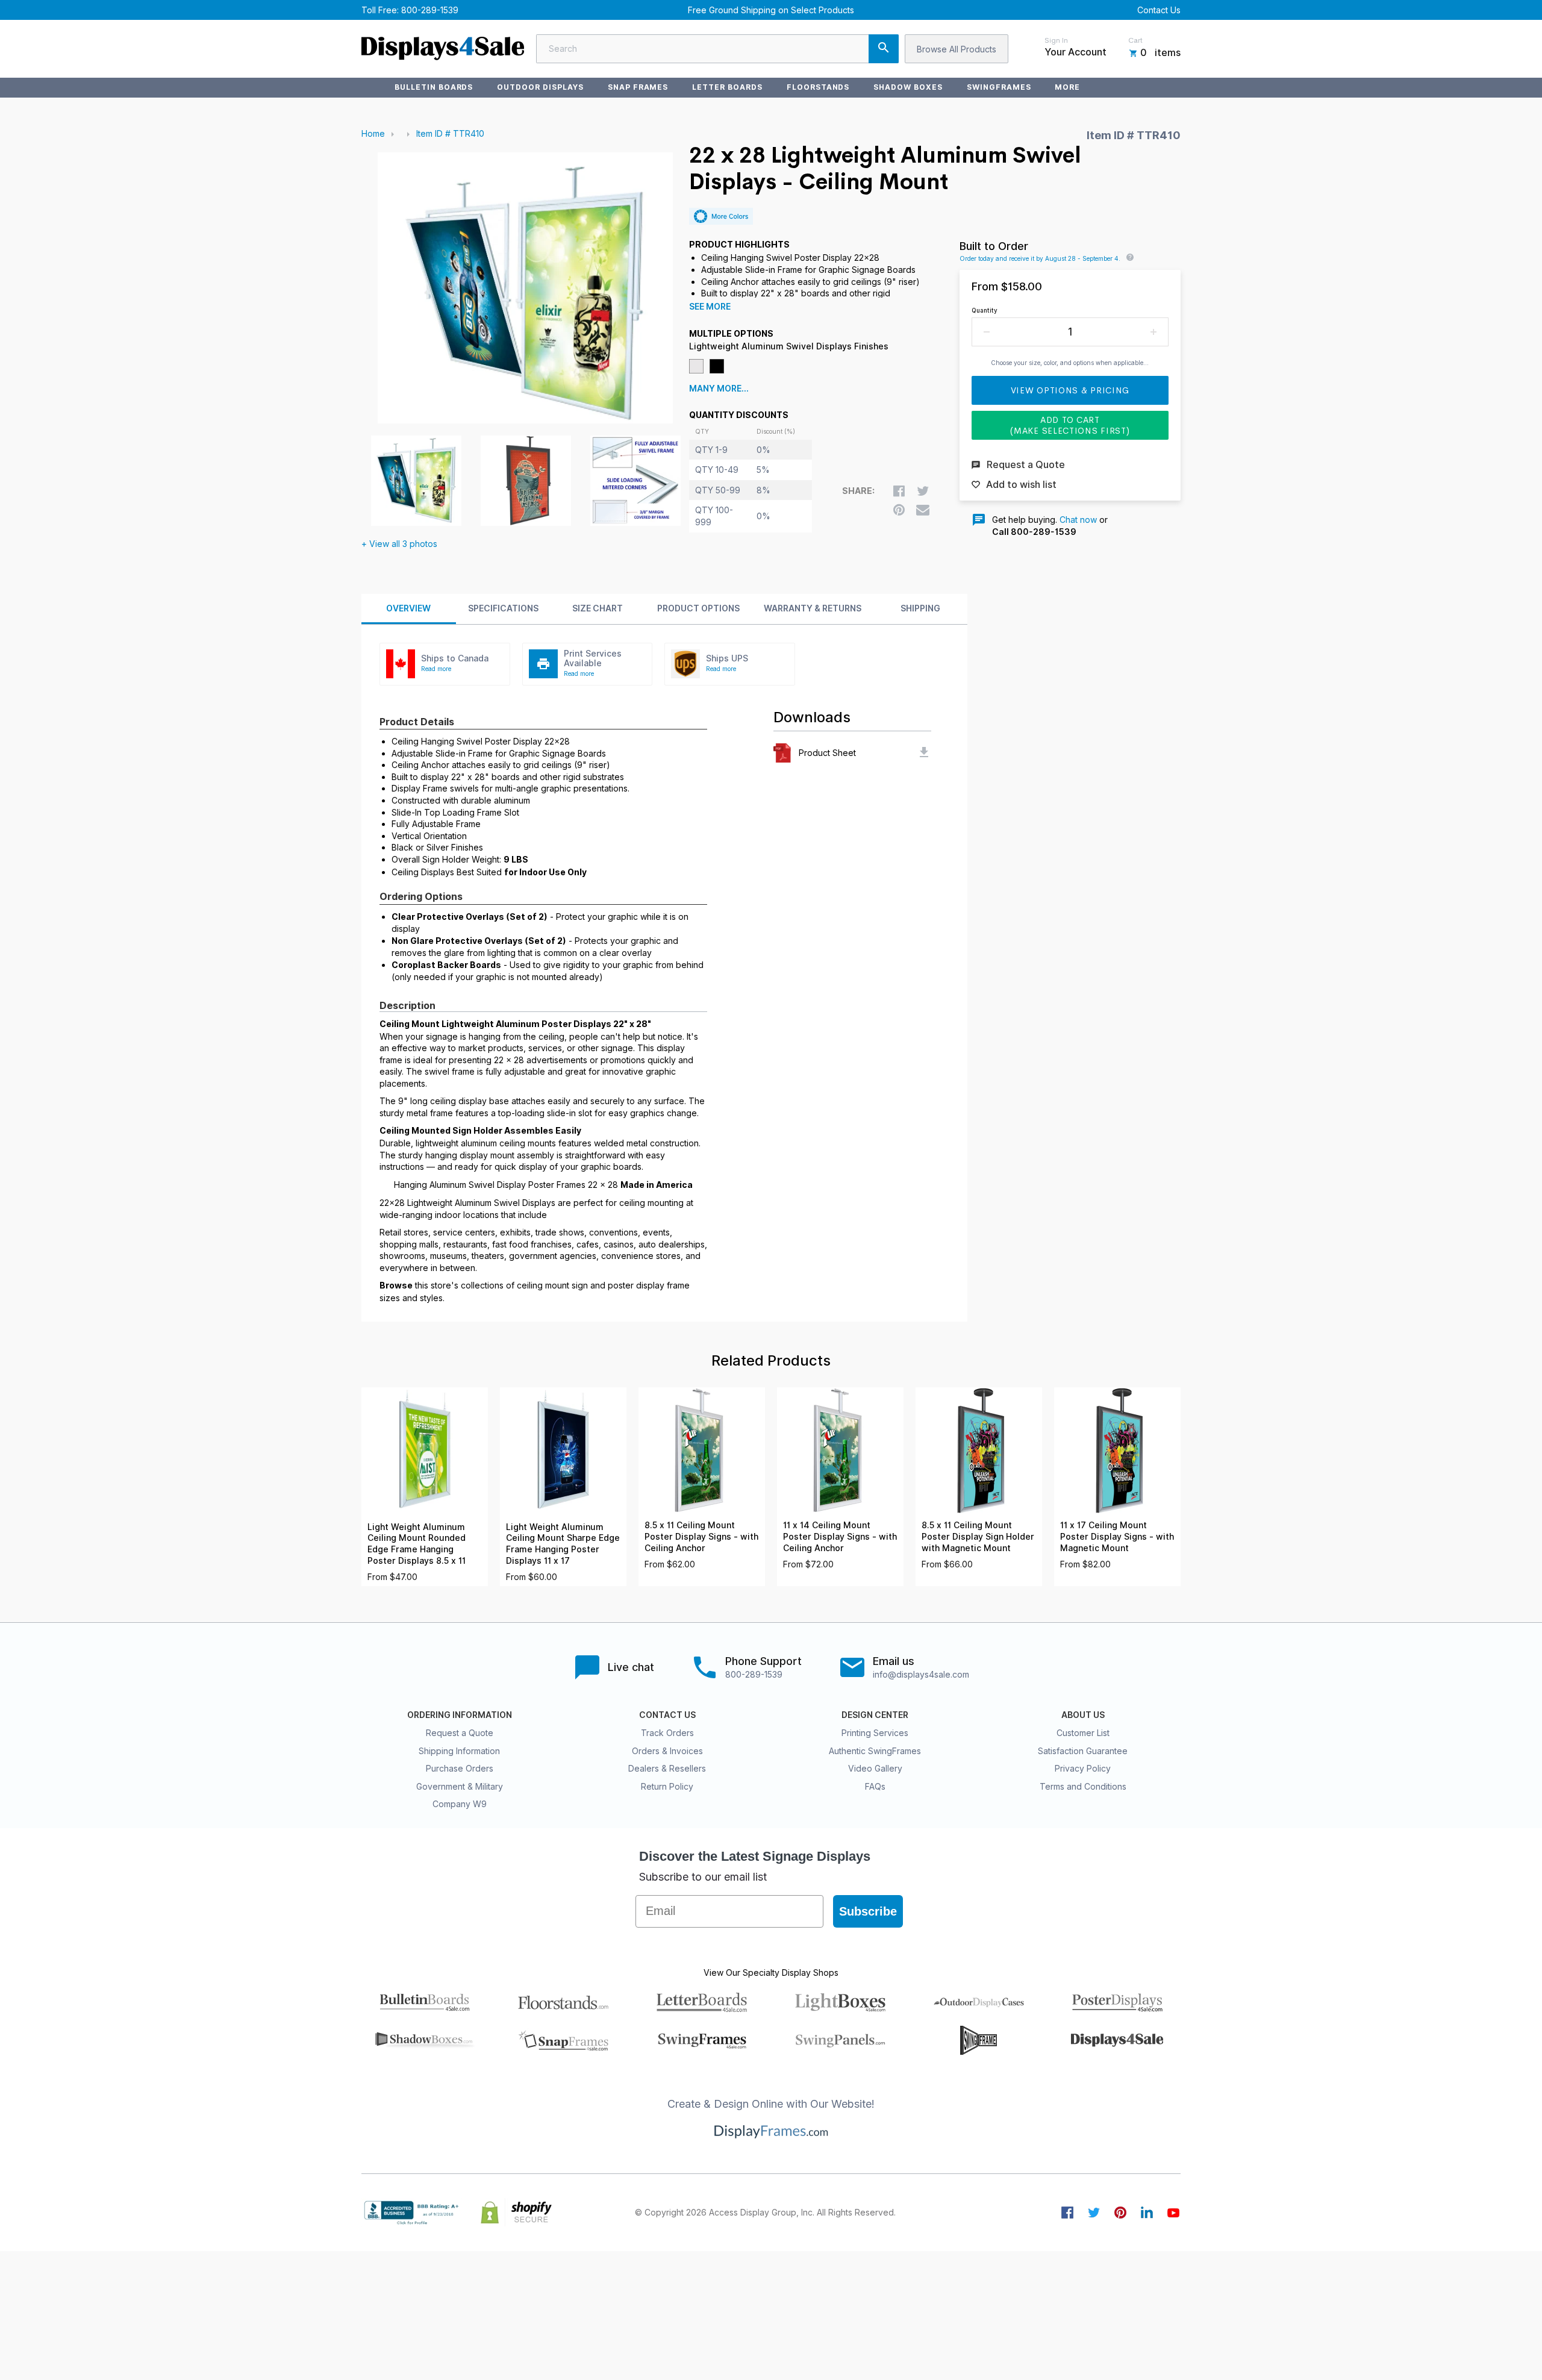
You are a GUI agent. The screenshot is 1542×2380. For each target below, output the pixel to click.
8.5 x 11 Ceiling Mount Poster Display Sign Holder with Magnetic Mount (978, 1536)
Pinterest (1120, 2213)
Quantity (985, 310)
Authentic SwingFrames (875, 1751)
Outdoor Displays (540, 87)
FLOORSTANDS (818, 87)
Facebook (1067, 2213)
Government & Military (460, 1786)
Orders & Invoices (667, 1751)
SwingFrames (999, 87)
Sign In (1056, 40)
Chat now (1078, 520)
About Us (1083, 1715)
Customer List (1083, 1733)
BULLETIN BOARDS (434, 87)
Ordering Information (460, 1715)
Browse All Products (957, 49)
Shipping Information (459, 1751)
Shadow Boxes (908, 87)
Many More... (719, 389)
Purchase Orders (460, 1768)
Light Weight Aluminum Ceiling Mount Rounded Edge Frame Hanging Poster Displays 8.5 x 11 (417, 1544)
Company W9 (460, 1804)
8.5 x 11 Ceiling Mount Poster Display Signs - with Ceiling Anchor (701, 1536)
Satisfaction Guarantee (1083, 1751)
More (1067, 87)
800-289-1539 (430, 10)
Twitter (1094, 2213)
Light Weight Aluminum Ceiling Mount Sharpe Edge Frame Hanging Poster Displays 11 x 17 (563, 1544)
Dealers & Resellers (667, 1768)
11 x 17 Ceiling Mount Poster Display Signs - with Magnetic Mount (1117, 1536)
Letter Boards (727, 87)
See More (710, 307)
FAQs (875, 1786)
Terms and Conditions (1083, 1786)
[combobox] (717, 49)
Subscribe (868, 1911)
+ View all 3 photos (399, 544)
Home (373, 133)
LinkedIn (1147, 2213)
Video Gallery (875, 1768)
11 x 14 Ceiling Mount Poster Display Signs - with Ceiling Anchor (840, 1536)
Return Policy (667, 1786)
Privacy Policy (1083, 1768)
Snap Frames (638, 87)
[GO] (884, 49)
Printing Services (875, 1733)
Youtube (1173, 2213)
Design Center (875, 1715)
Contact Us (1159, 10)
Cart (1135, 40)
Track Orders (667, 1733)
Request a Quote (460, 1733)
